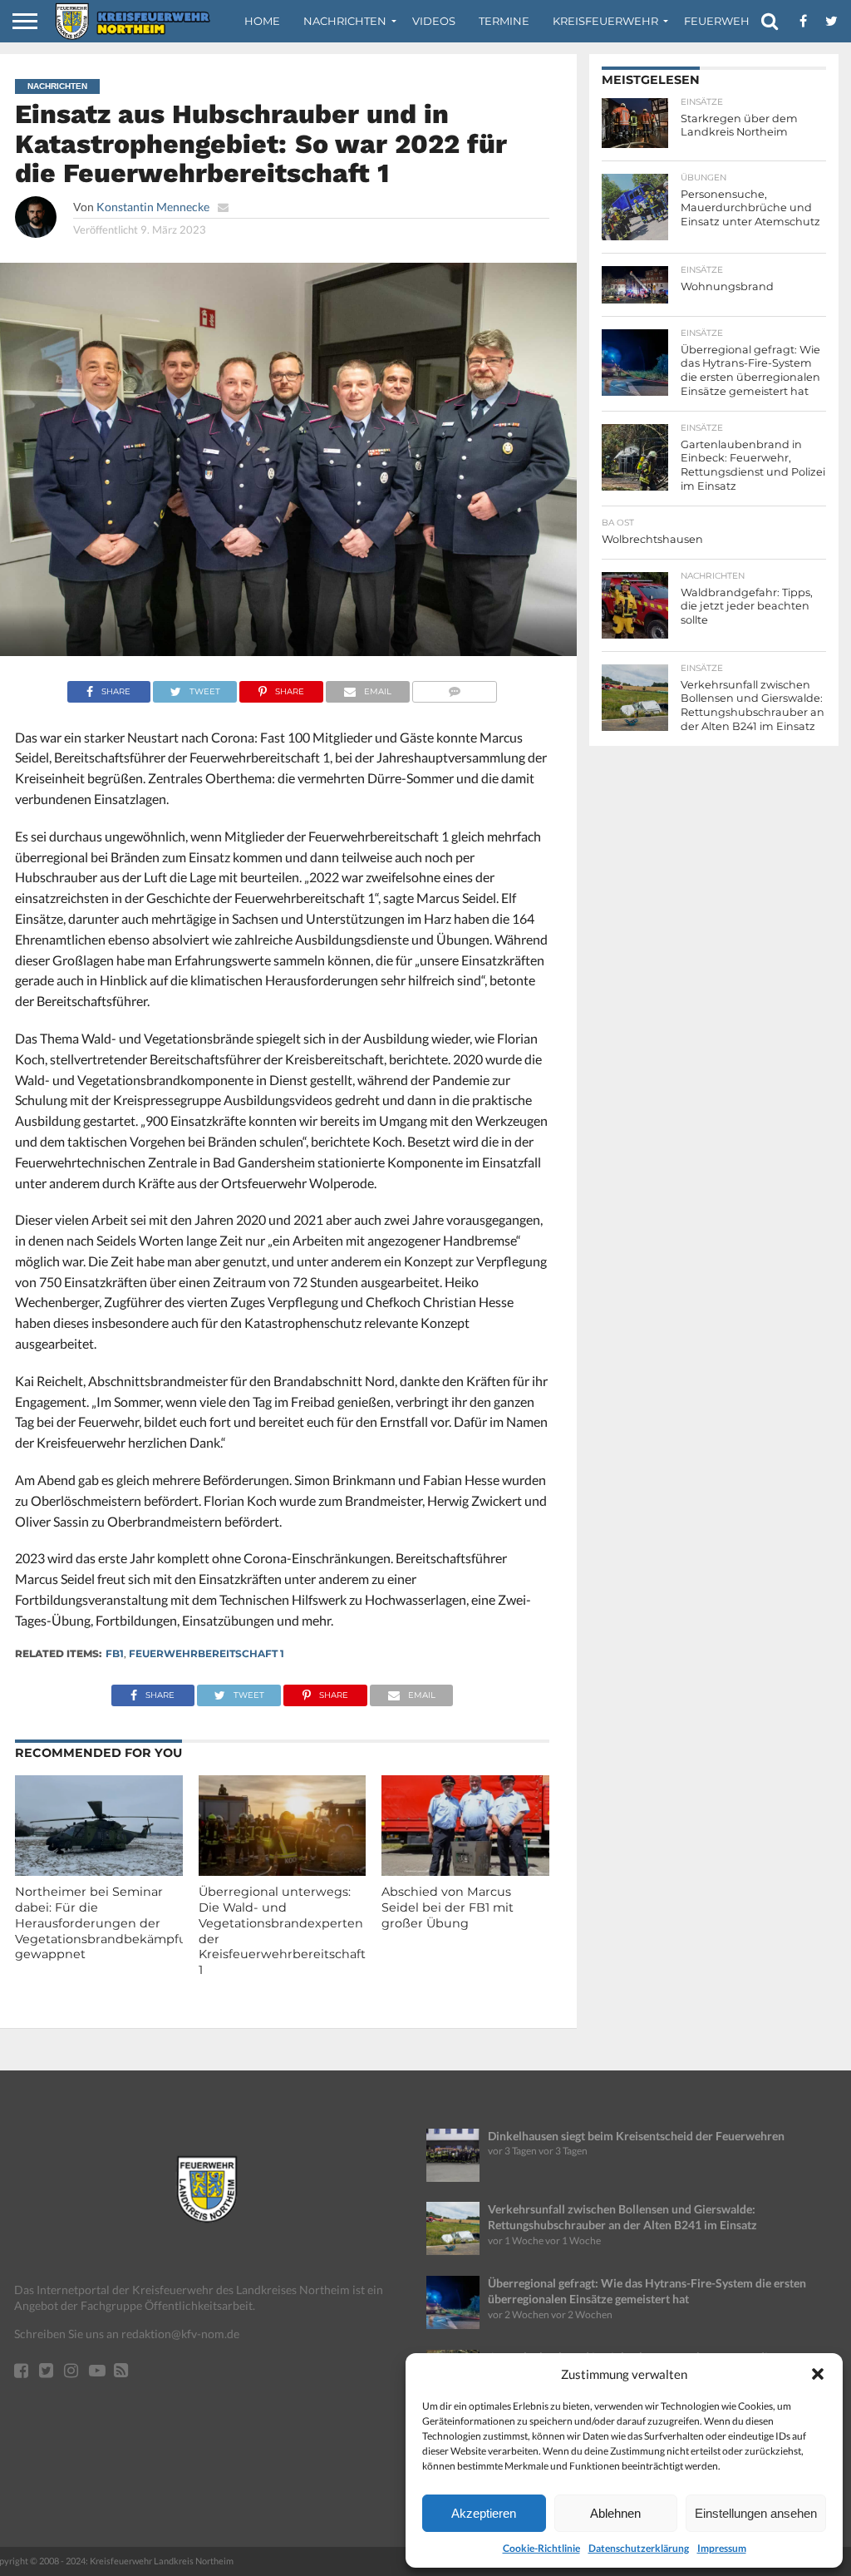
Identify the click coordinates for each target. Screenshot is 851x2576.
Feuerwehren (729, 21)
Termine (504, 21)
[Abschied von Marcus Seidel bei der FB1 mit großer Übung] (465, 1870)
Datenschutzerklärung (639, 2548)
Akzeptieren (484, 2513)
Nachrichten (345, 21)
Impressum (722, 2548)
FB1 (115, 1653)
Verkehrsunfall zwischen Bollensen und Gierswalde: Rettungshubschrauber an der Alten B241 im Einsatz (622, 2217)
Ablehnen (615, 2513)
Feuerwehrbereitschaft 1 (207, 1653)
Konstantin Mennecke (153, 207)
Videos (434, 21)
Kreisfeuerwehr (605, 21)
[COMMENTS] (455, 687)
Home (262, 21)
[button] (818, 2374)
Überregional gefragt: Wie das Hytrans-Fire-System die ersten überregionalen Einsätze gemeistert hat (647, 2291)
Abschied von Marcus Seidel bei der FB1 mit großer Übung (448, 1907)
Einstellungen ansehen (756, 2513)
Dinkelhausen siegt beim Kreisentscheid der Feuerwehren (636, 2136)
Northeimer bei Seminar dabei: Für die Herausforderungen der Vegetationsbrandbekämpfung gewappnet (109, 1923)
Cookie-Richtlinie (541, 2548)
